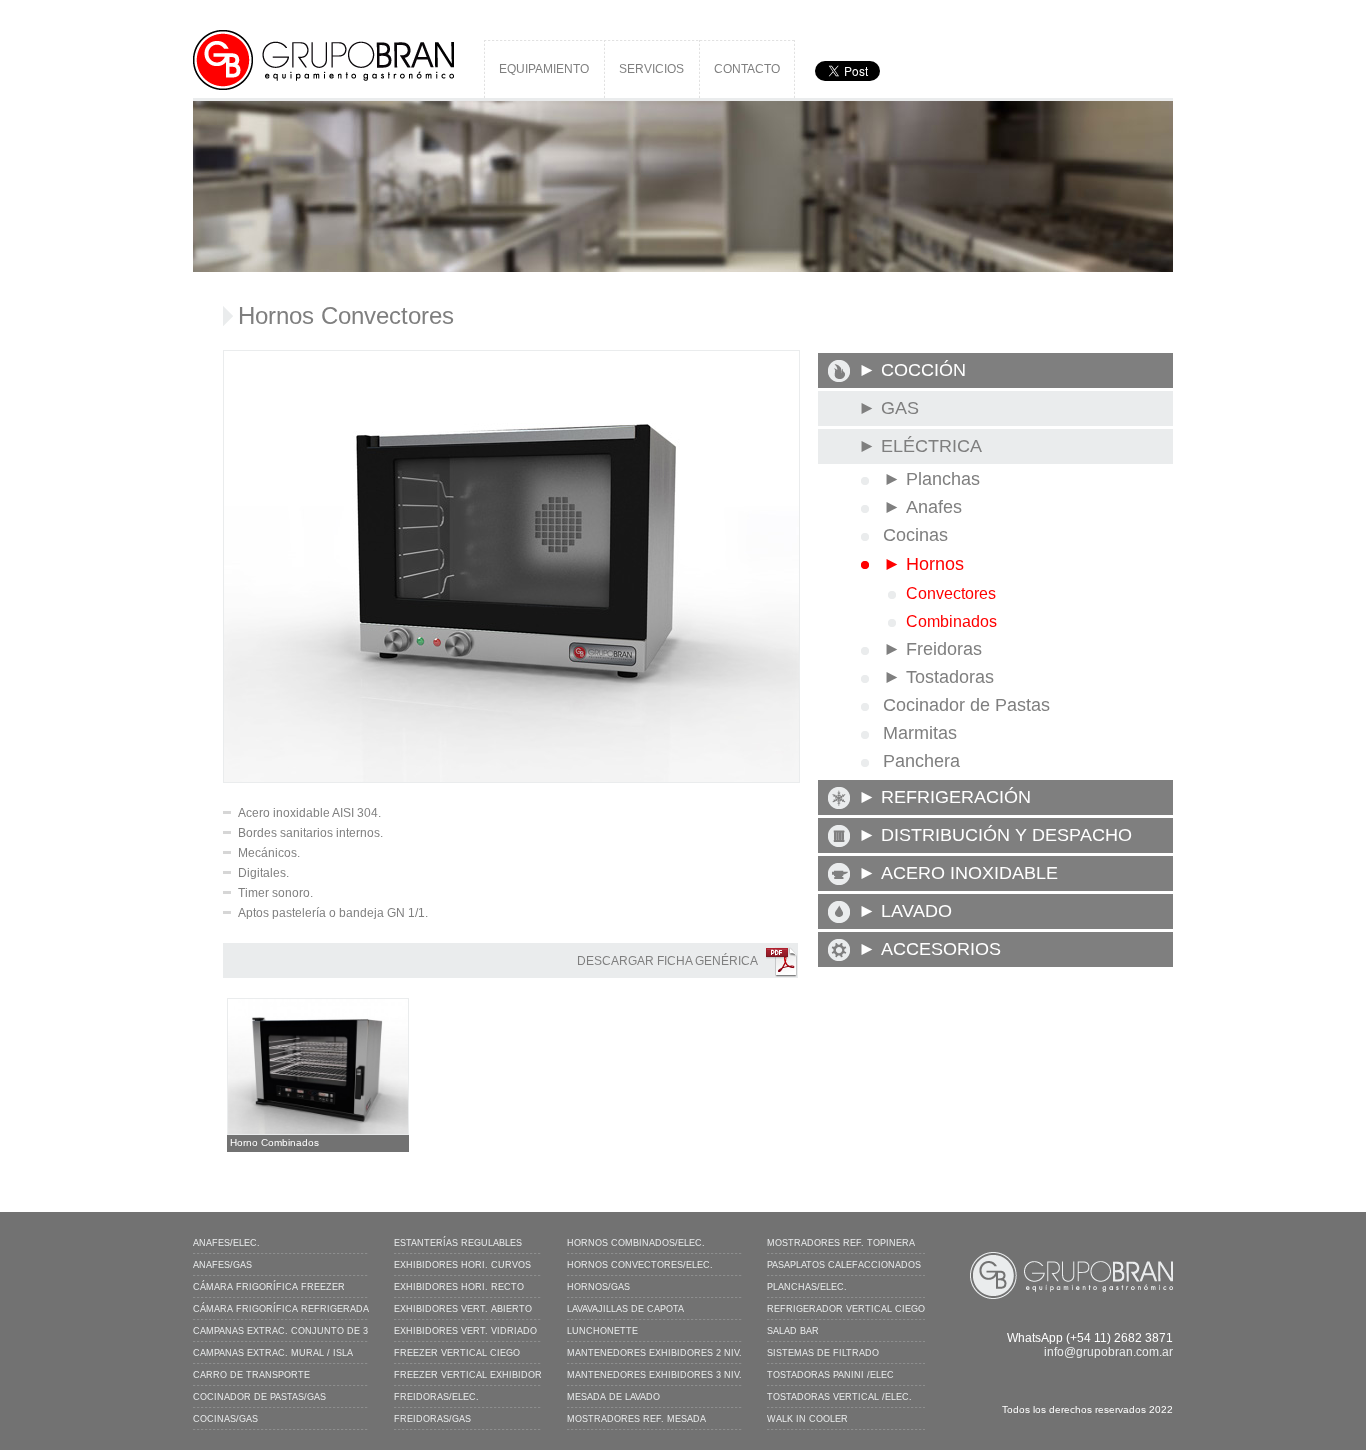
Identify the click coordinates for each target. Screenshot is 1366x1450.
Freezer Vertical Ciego (457, 1353)
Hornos (935, 564)
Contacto (747, 69)
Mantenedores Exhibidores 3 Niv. (654, 1375)
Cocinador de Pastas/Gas (259, 1397)
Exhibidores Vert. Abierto (463, 1309)
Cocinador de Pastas (966, 705)
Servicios (651, 69)
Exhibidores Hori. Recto (459, 1287)
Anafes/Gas (222, 1265)
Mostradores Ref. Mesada (636, 1419)
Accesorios (941, 949)
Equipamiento (544, 69)
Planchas (943, 479)
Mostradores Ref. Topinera (841, 1243)
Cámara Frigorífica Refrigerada (281, 1309)
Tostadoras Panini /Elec (830, 1375)
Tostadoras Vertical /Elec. (839, 1397)
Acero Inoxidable (969, 873)
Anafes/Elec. (226, 1243)
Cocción (923, 370)
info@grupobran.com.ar (1108, 1352)
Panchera (921, 761)
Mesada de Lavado (613, 1397)
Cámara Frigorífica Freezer (269, 1287)
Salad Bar (793, 1331)
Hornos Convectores (346, 315)
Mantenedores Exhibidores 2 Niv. (654, 1353)
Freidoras (944, 649)
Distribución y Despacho (1006, 835)
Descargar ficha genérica (667, 961)
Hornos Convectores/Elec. (640, 1265)
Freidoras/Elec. (436, 1397)
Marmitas (920, 733)
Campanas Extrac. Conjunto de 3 (280, 1331)
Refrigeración (956, 797)
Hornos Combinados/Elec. (636, 1243)
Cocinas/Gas (225, 1419)
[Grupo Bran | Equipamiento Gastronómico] (323, 37)
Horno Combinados (274, 1142)
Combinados (951, 621)
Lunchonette (602, 1331)
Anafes (934, 507)
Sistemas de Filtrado (823, 1353)
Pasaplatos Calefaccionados (844, 1265)
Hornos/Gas (598, 1287)
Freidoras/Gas (432, 1419)
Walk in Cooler (807, 1419)
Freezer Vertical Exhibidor (468, 1375)
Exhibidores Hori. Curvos (462, 1265)
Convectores (951, 593)
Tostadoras (950, 677)
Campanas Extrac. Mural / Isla (273, 1353)
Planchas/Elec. (807, 1287)
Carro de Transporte (251, 1375)
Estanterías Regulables (458, 1243)
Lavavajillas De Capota (625, 1309)
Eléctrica (931, 446)
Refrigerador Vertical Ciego (846, 1309)
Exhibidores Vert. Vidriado (465, 1331)
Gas (900, 408)
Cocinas (915, 535)
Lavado (916, 911)
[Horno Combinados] (318, 1005)
